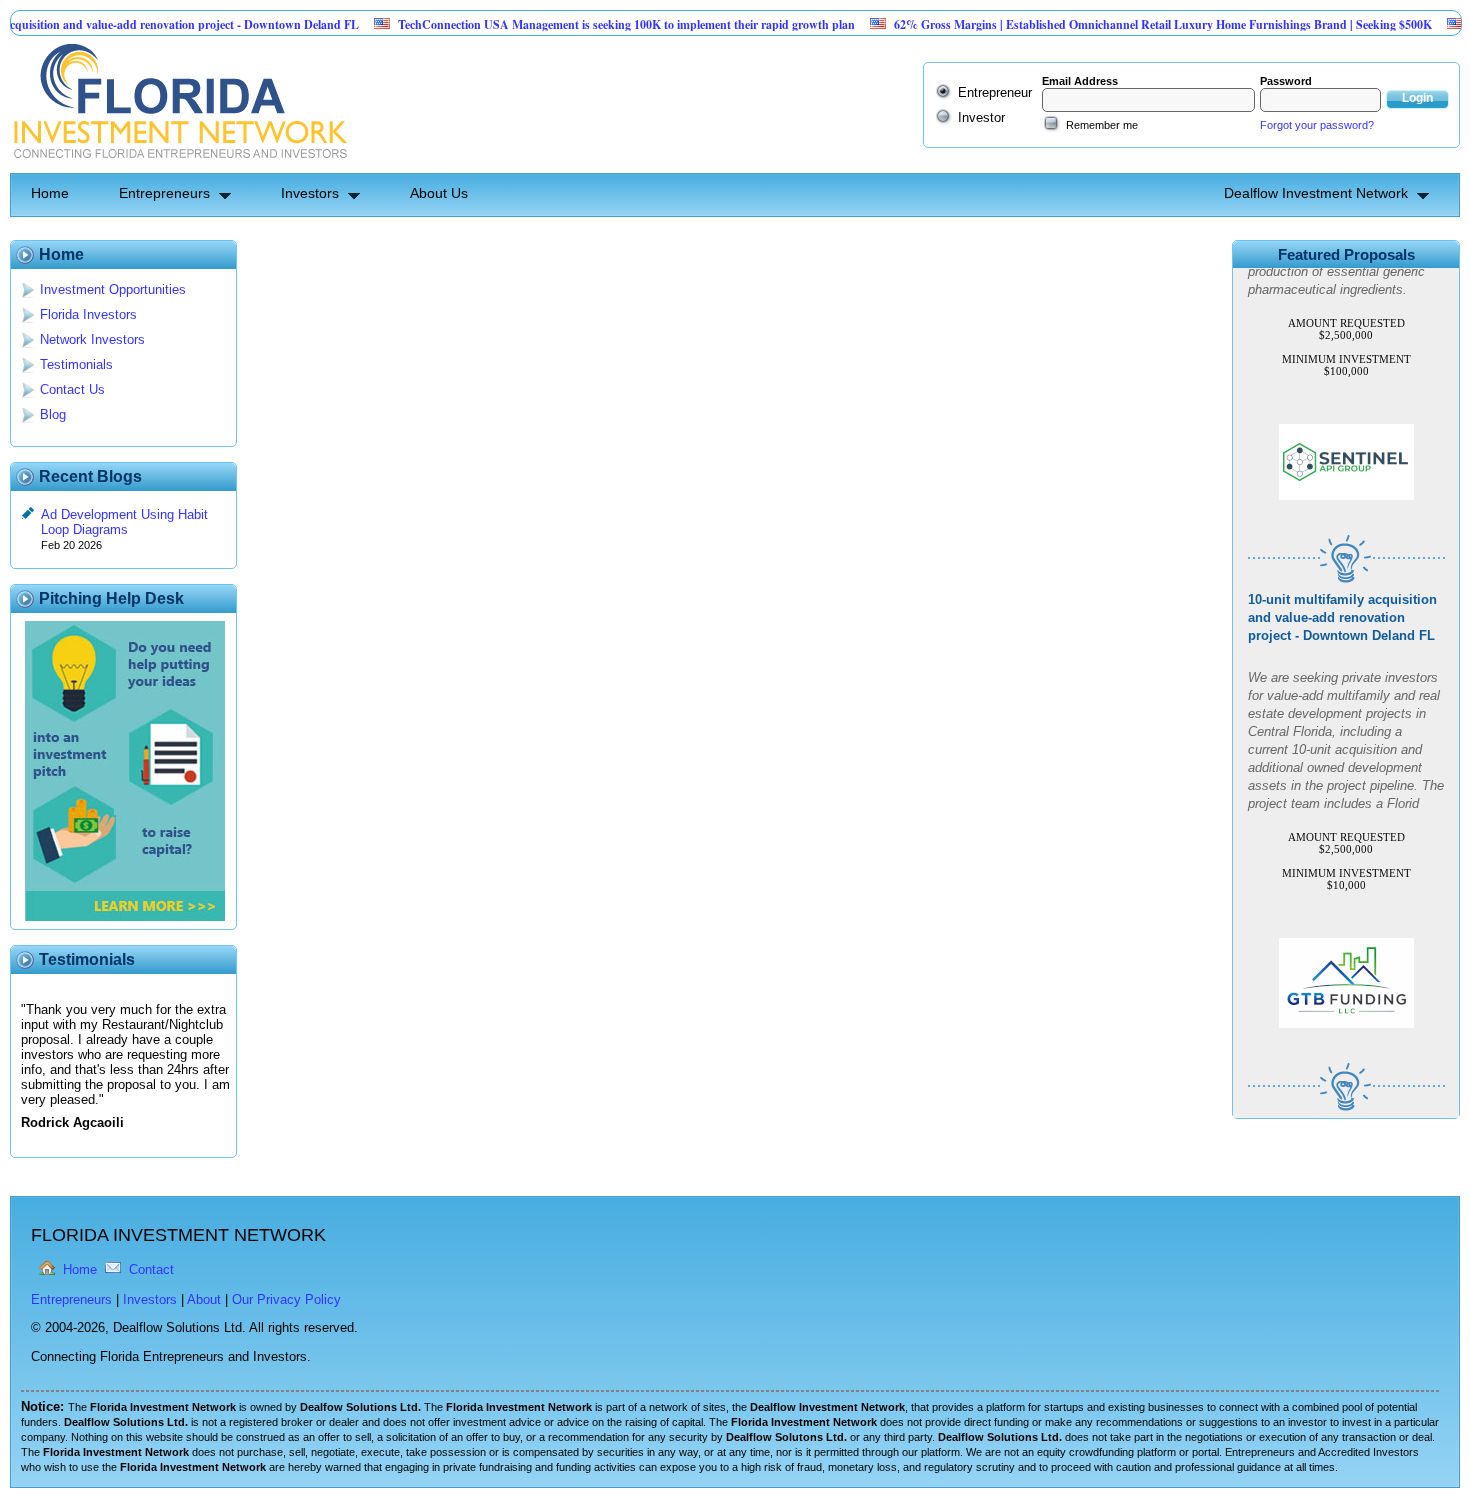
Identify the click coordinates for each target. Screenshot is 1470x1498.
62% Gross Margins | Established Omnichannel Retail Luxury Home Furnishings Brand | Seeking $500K (1127, 24)
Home (50, 193)
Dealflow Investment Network (1316, 193)
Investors (310, 193)
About (204, 1299)
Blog (53, 414)
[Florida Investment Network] (178, 165)
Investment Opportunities (113, 289)
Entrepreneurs (164, 193)
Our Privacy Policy (286, 1299)
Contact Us (72, 389)
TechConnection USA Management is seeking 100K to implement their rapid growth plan (590, 24)
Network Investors (92, 339)
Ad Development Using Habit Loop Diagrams (124, 522)
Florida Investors (88, 314)
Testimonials (76, 364)
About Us (439, 193)
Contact (151, 1269)
